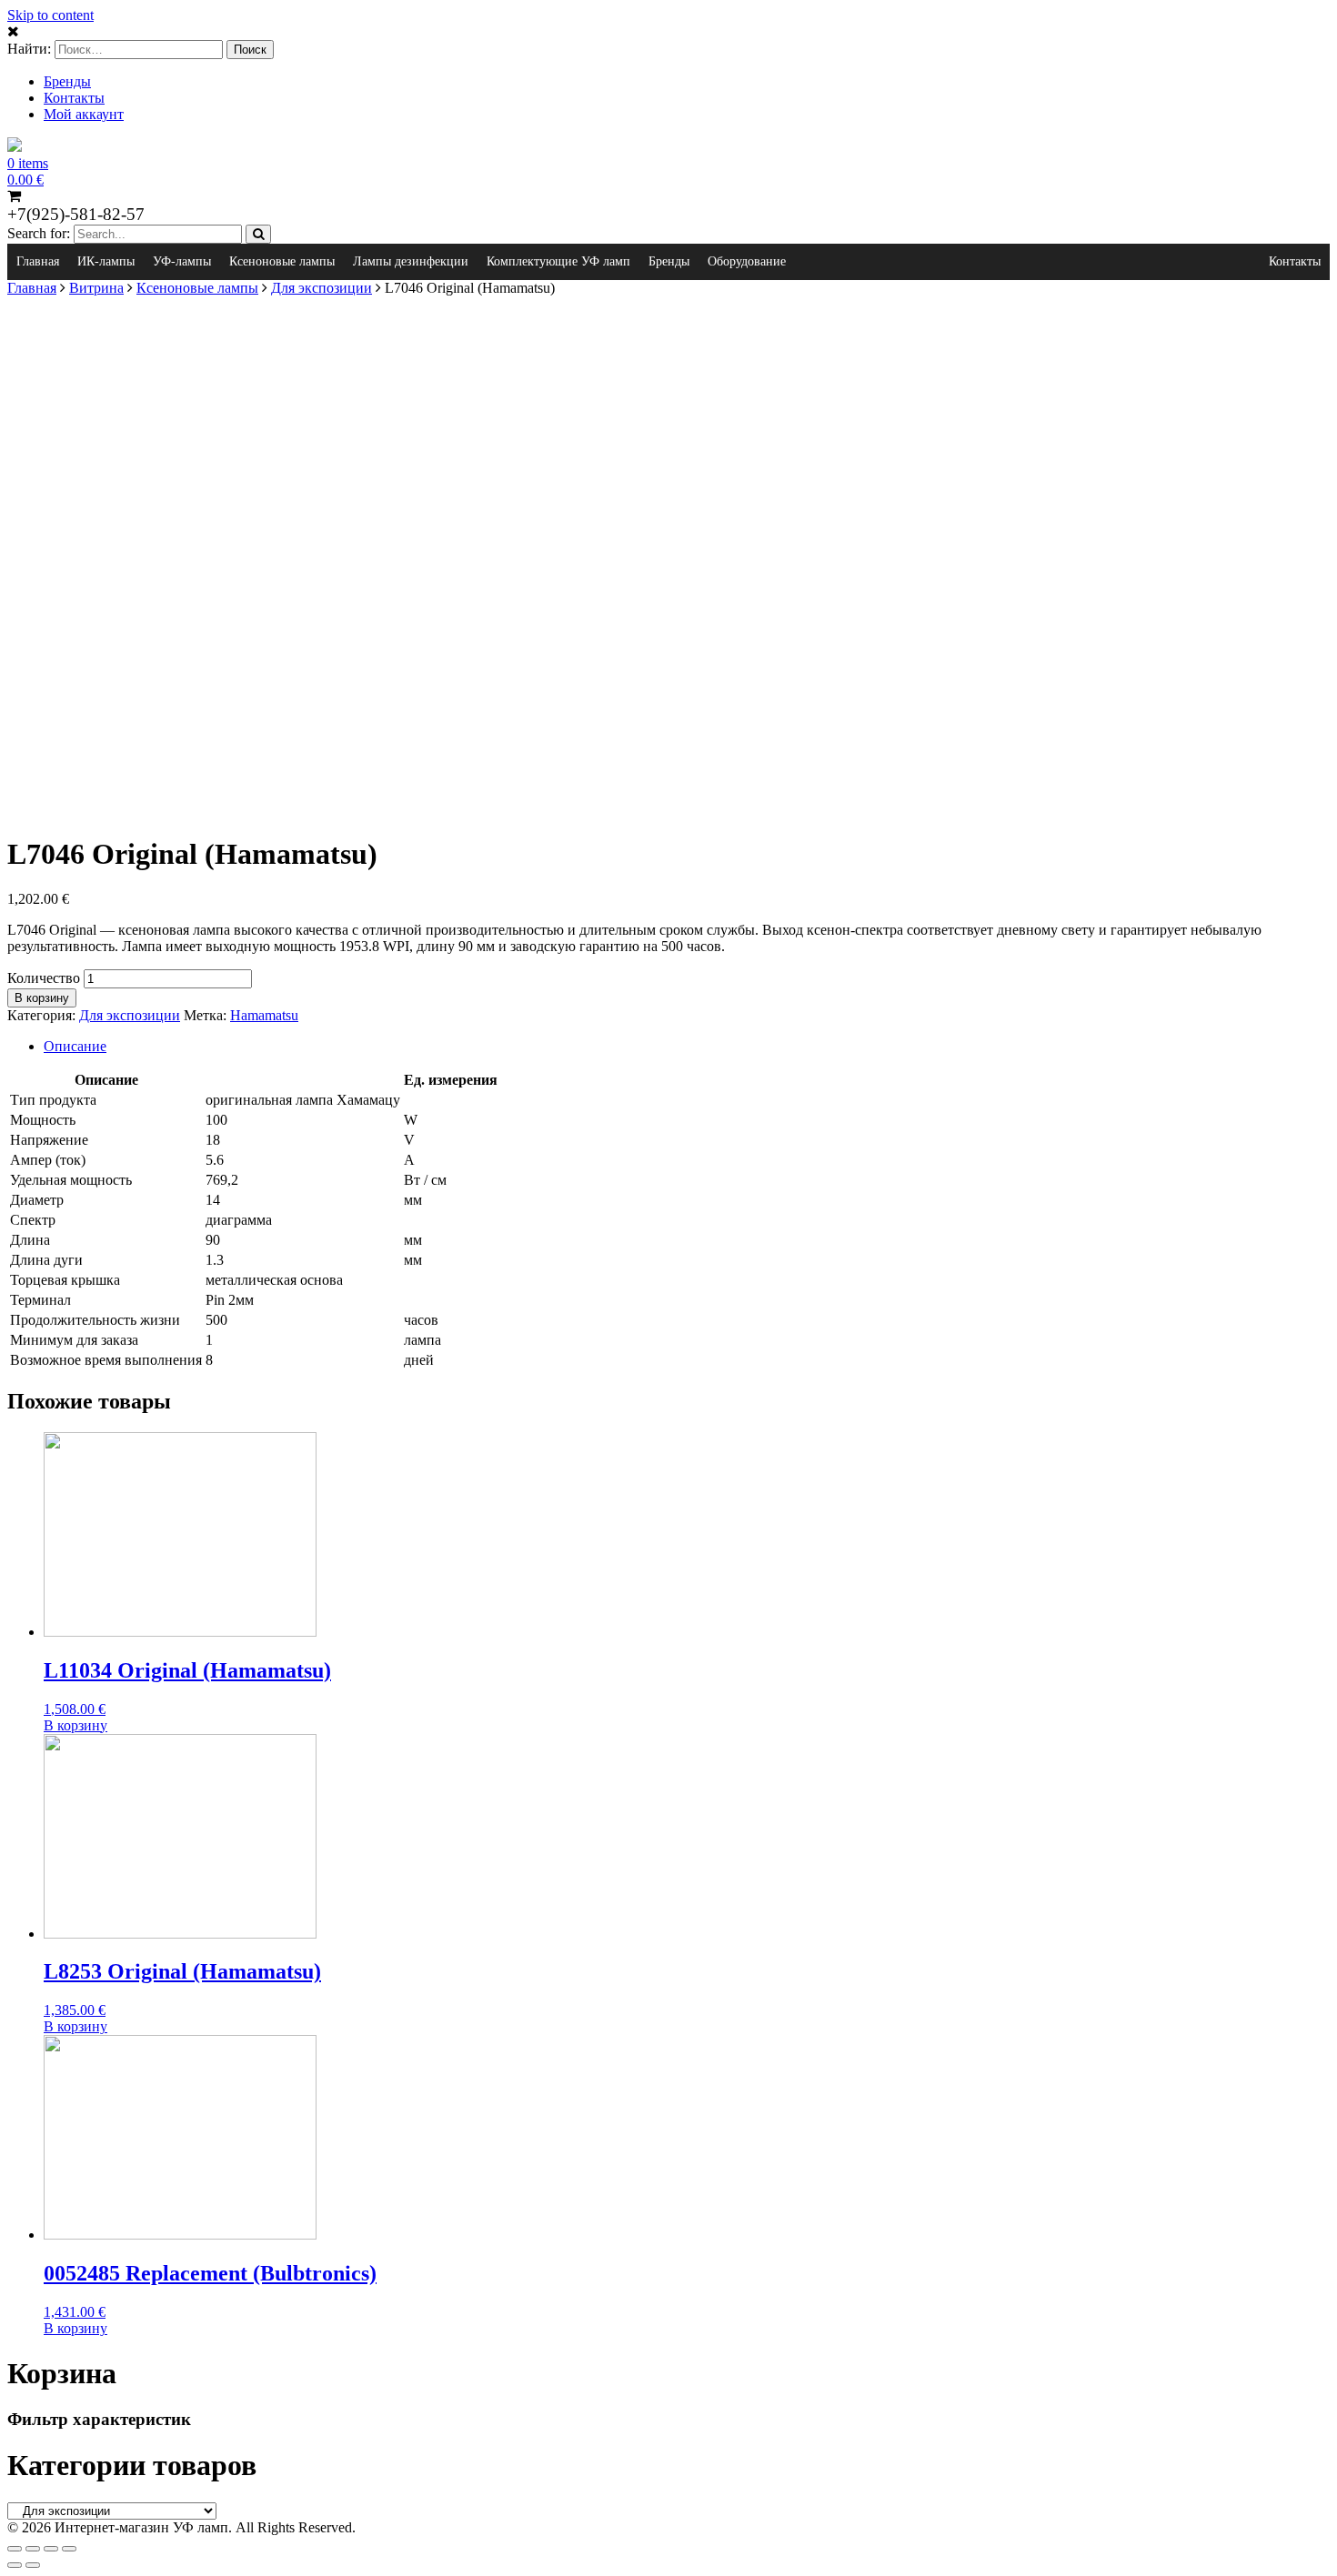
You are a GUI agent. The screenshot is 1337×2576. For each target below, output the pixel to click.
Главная (38, 261)
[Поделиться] (33, 2549)
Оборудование (747, 261)
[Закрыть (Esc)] (15, 2549)
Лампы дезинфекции (411, 261)
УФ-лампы (182, 261)
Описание (75, 1046)
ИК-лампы (106, 261)
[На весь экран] (51, 2549)
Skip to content (50, 15)
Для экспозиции (322, 288)
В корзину (42, 998)
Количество (44, 978)
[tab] (687, 1047)
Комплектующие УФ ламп (558, 261)
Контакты (74, 98)
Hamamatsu (264, 1015)
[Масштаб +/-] (69, 2549)
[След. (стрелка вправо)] (33, 2565)
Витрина (96, 288)
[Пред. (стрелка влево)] (15, 2565)
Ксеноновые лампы (282, 261)
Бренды (67, 81)
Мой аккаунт (84, 114)
